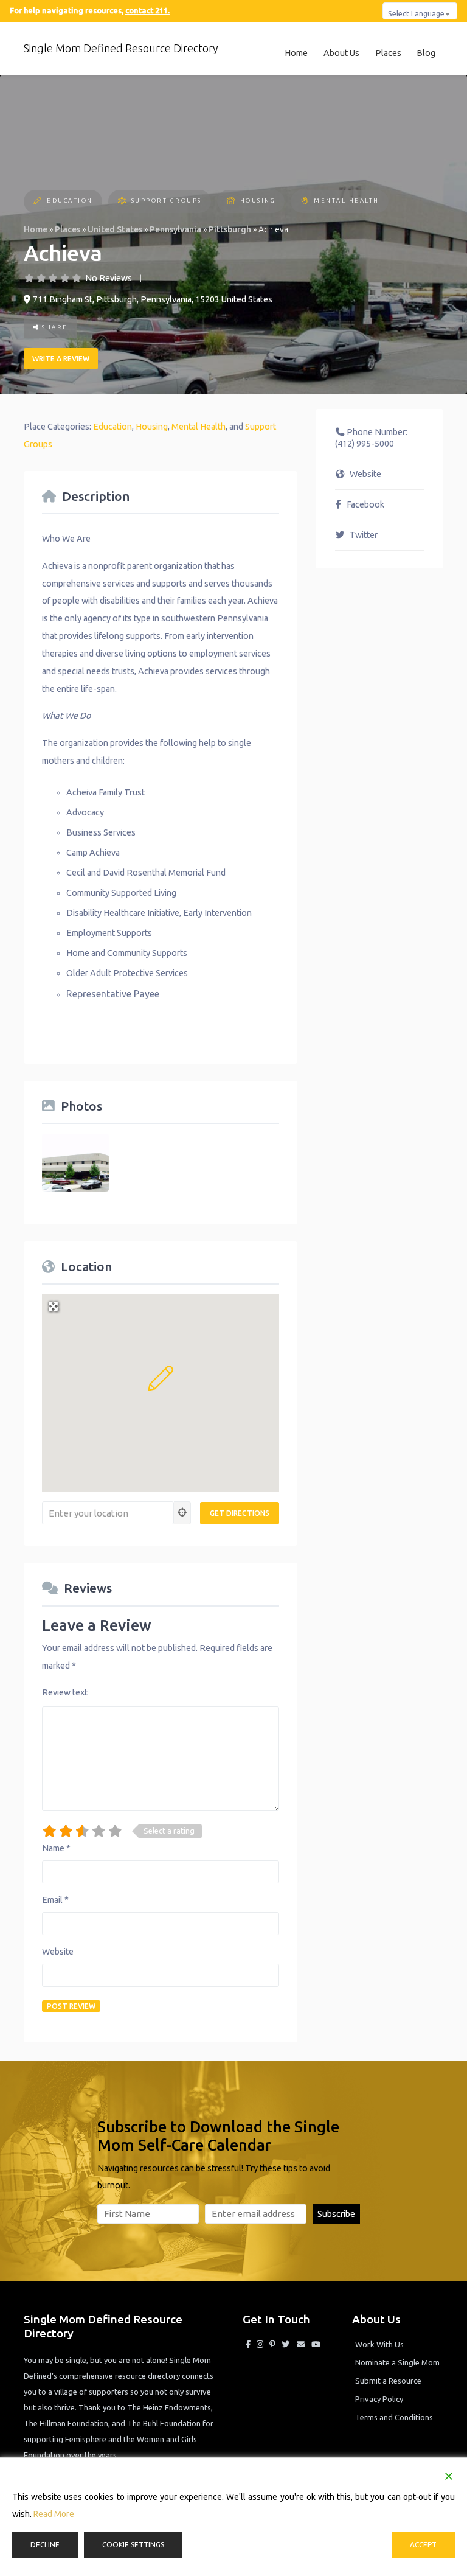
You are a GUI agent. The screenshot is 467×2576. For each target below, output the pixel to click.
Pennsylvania (175, 229)
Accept (423, 2545)
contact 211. (147, 10)
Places (388, 53)
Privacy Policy (379, 2399)
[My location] (182, 1513)
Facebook (365, 504)
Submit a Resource (388, 2381)
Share (54, 327)
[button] (161, 1378)
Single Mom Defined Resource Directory (121, 48)
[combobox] (420, 11)
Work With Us (379, 2344)
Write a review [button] (61, 359)
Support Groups (167, 201)
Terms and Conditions (394, 2417)
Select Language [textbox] (416, 13)
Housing (258, 201)
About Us (341, 53)
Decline (45, 2545)
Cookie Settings (133, 2545)
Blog (426, 53)
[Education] (37, 202)
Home (296, 53)
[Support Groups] (122, 202)
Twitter (364, 535)
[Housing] (231, 202)
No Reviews (109, 278)
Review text (65, 1692)
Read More (54, 2514)
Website (58, 1952)
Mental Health (347, 201)
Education (70, 201)
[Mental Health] (304, 202)
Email (55, 1900)
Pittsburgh (230, 229)
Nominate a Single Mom (397, 2362)
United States (115, 229)
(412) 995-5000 (365, 444)
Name (56, 1848)
